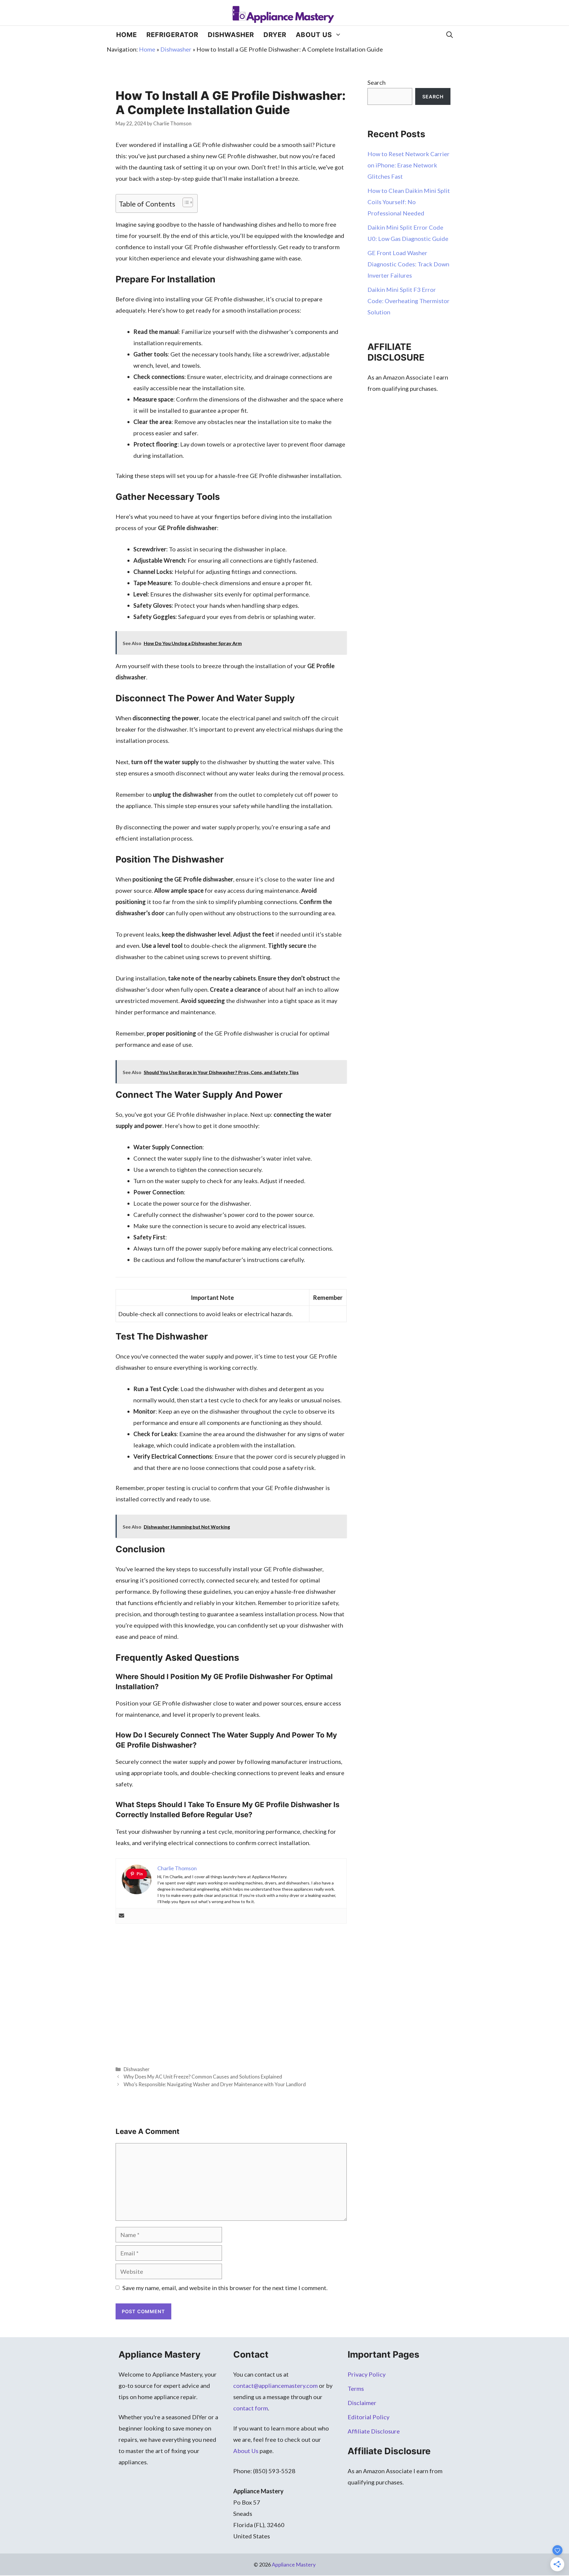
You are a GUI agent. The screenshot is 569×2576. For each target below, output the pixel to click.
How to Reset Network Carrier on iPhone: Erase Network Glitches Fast (409, 165)
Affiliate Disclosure (374, 2431)
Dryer (275, 35)
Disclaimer (362, 2403)
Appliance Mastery (294, 2564)
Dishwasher (231, 35)
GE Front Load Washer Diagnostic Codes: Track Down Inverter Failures (408, 264)
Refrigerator (172, 35)
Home (127, 35)
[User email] (122, 1916)
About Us (314, 35)
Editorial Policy (369, 2417)
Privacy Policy (367, 2374)
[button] (450, 35)
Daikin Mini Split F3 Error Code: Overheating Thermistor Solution (409, 301)
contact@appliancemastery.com (275, 2385)
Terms (356, 2388)
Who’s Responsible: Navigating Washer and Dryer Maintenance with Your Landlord (215, 2084)
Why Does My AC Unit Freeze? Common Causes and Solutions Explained (203, 2077)
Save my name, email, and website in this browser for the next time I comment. (225, 2288)
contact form (251, 2408)
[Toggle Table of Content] (185, 202)
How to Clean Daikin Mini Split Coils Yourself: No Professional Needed (409, 202)
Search (377, 82)
